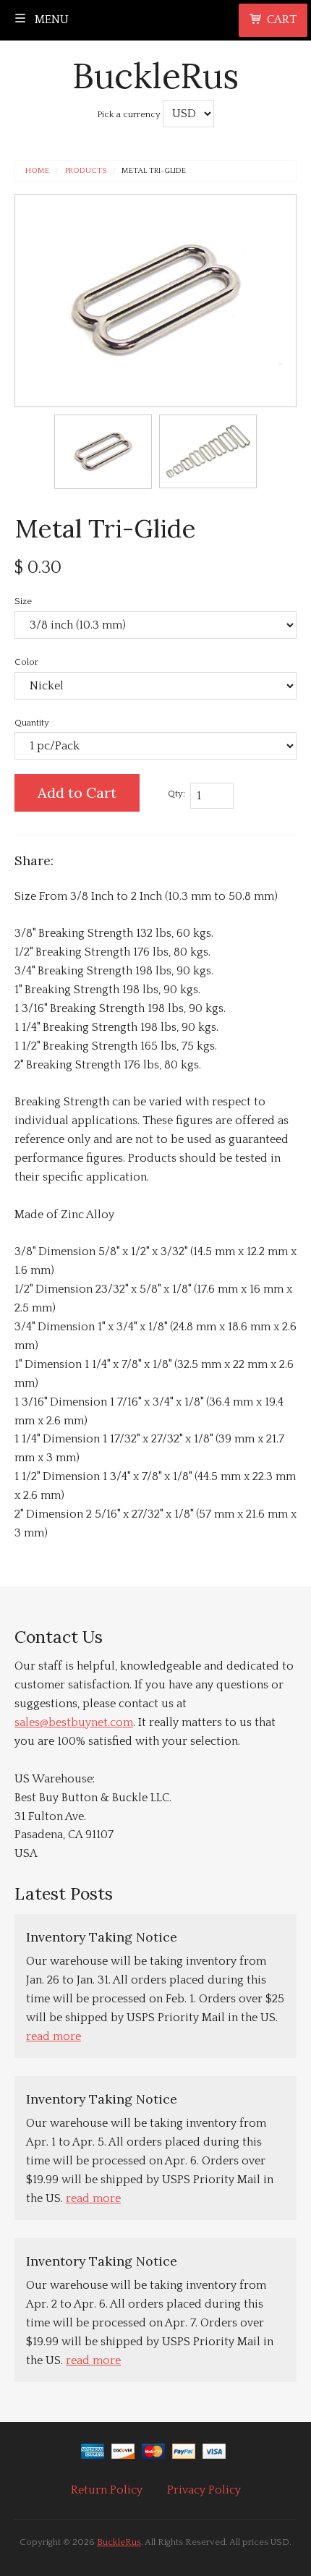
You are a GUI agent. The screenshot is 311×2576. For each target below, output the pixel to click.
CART (282, 20)
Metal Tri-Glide (154, 171)
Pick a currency (130, 114)
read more (54, 2036)
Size (23, 601)
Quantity (32, 723)
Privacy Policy (204, 2490)
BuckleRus (155, 76)
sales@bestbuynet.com (74, 1722)
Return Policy (107, 2490)
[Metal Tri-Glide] (103, 452)
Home (37, 171)
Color (26, 662)
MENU (50, 20)
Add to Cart (77, 792)
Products (86, 171)
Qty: (176, 794)
